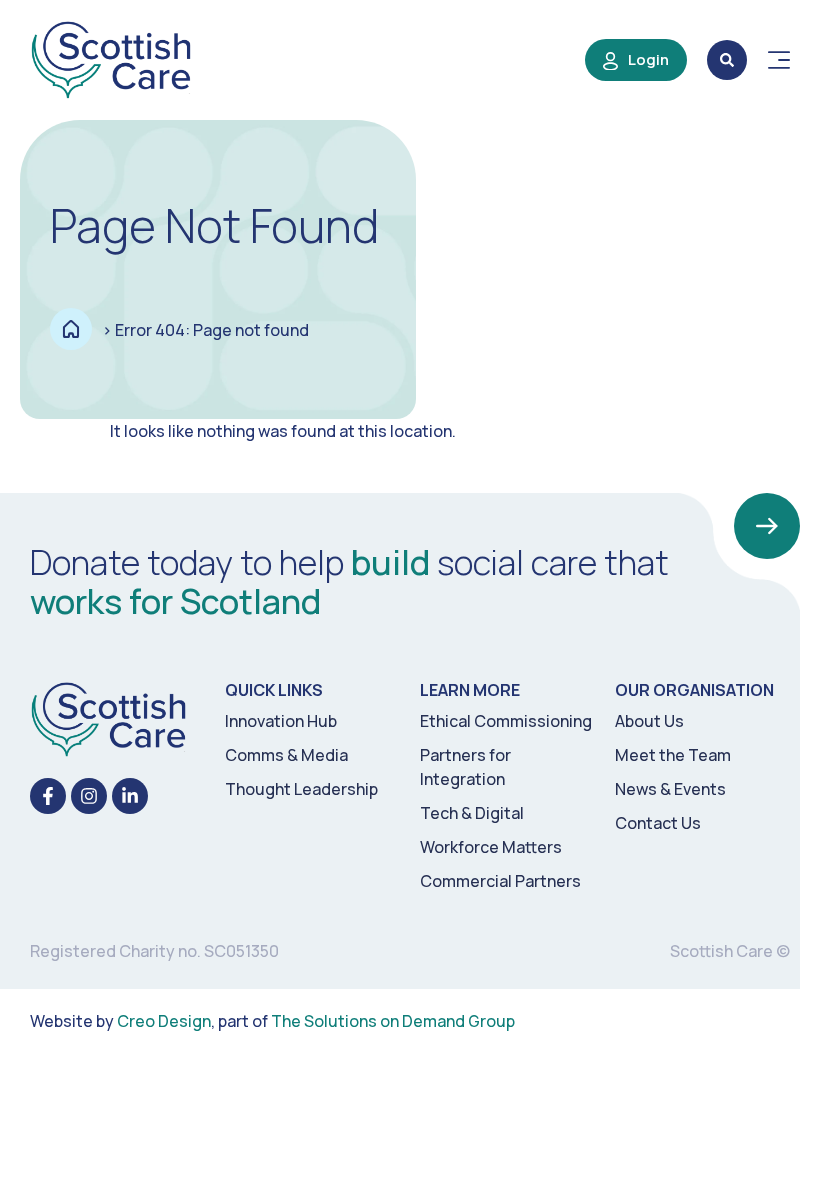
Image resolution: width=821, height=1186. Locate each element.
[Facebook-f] (48, 796)
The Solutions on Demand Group (393, 1021)
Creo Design (164, 1021)
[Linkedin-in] (130, 796)
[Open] (779, 60)
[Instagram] (89, 796)
